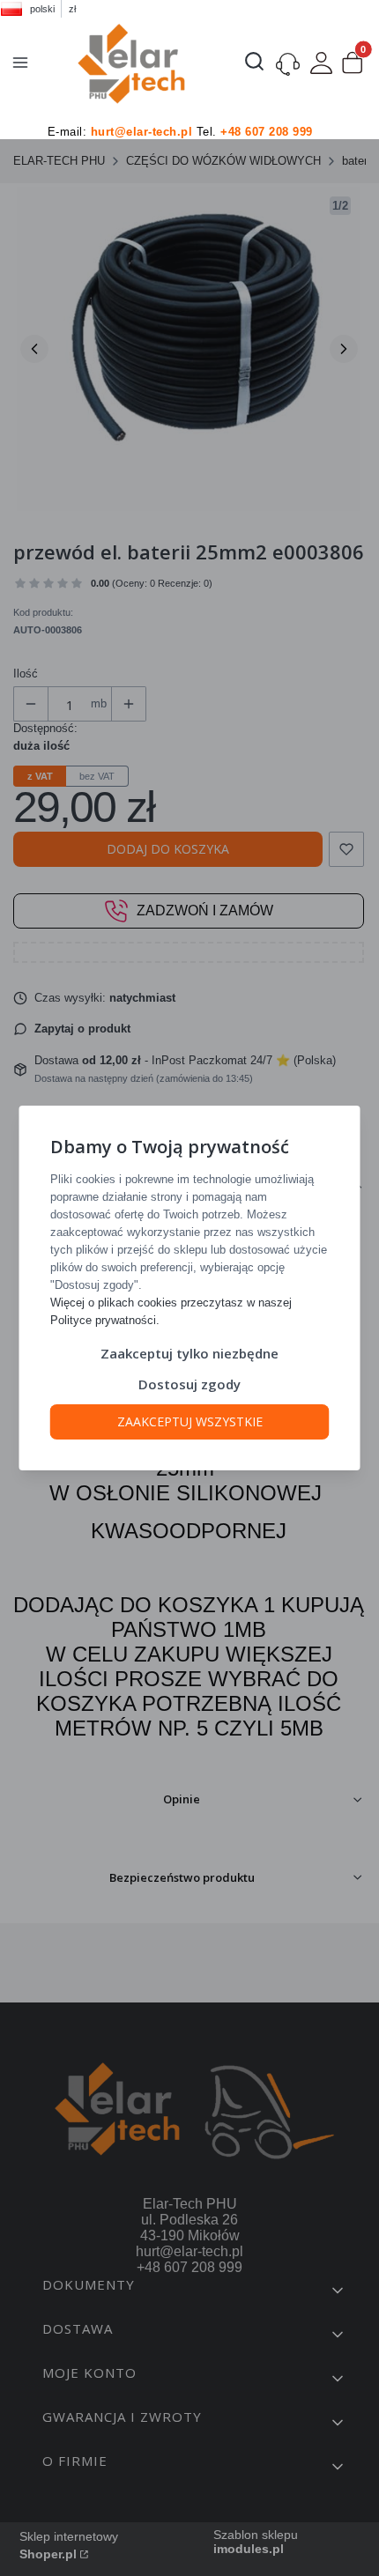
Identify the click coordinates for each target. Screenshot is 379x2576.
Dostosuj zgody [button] (189, 1384)
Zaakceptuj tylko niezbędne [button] (189, 1353)
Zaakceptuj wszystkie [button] (190, 1421)
